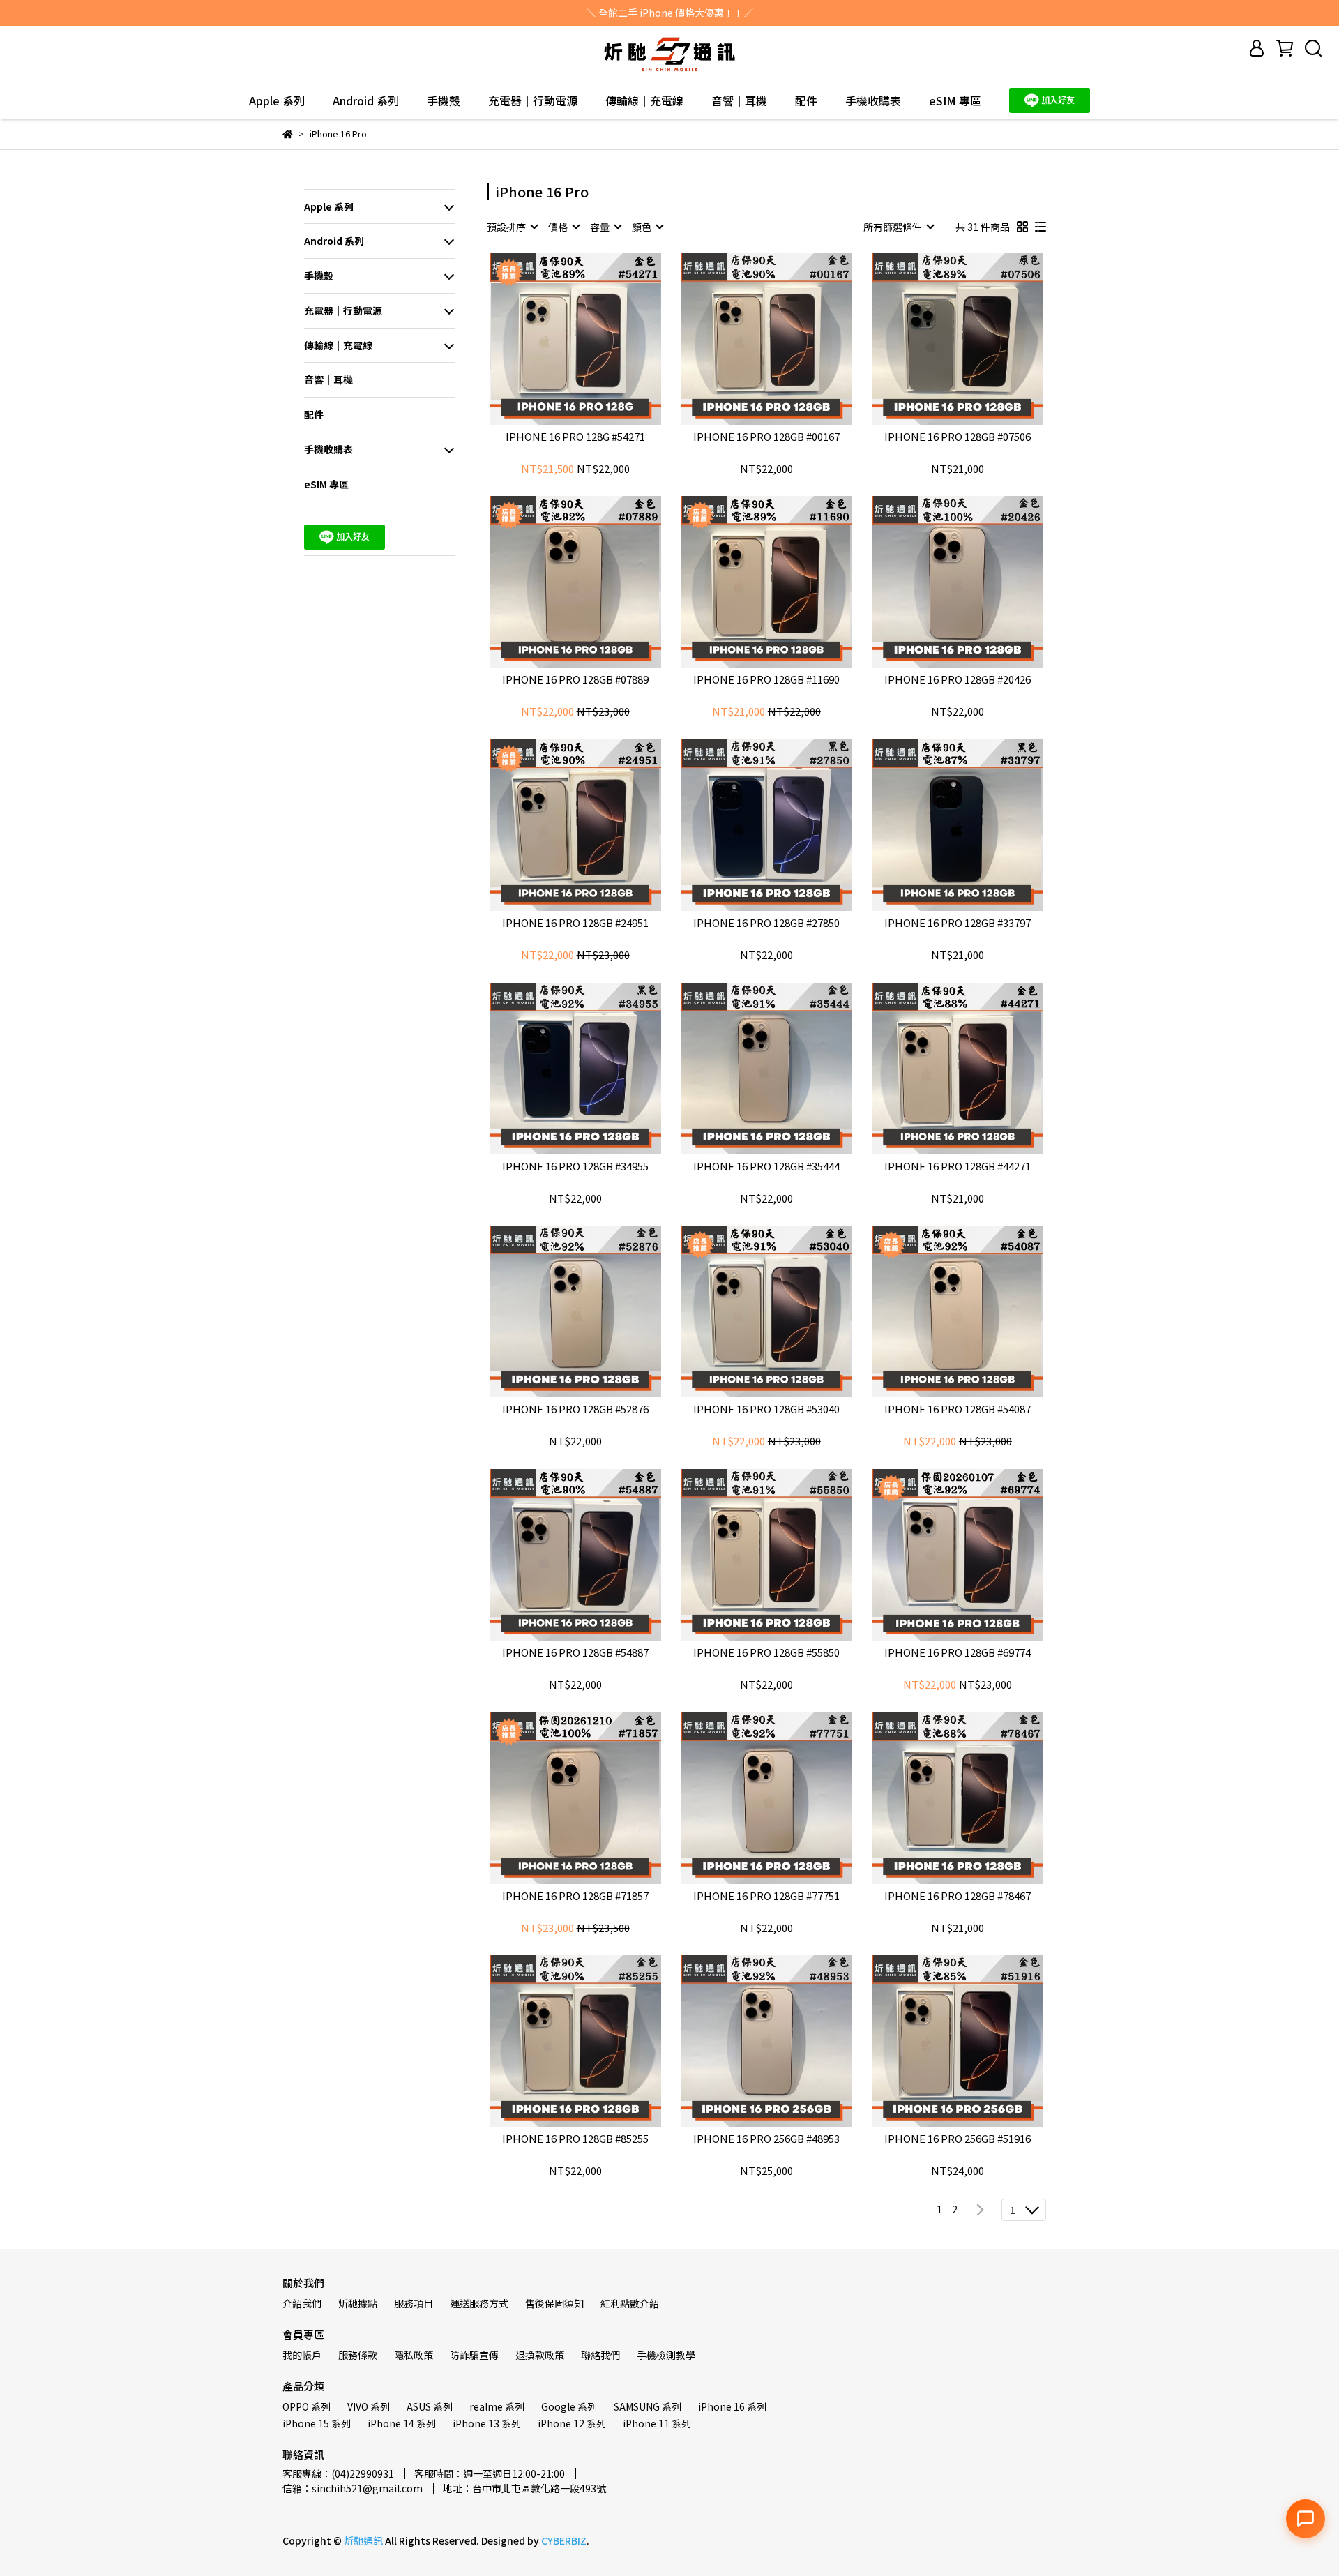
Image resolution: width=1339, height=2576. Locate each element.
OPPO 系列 (307, 2406)
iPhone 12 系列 (572, 2423)
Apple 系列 (277, 100)
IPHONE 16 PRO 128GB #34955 (575, 1167)
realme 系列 (497, 2406)
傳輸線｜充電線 (644, 100)
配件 (806, 100)
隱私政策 (414, 2355)
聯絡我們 (600, 2355)
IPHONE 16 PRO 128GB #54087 (958, 1409)
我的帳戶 (302, 2355)
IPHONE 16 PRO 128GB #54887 (575, 1653)
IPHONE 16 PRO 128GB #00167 (766, 437)
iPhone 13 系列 (487, 2423)
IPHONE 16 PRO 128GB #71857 (575, 1896)
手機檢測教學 (666, 2355)
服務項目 (414, 2303)
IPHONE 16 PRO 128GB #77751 (766, 1896)
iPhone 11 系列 (657, 2423)
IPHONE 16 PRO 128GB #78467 (958, 1896)
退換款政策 (540, 2355)
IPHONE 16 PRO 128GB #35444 (766, 1167)
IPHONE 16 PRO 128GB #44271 (958, 1167)
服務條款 (358, 2355)
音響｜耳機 (739, 100)
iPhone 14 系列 (402, 2423)
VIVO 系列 (369, 2406)
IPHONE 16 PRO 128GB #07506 (958, 437)
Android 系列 (366, 100)
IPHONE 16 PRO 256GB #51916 (958, 2139)
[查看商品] (555, 339)
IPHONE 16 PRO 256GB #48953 (766, 2139)
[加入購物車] (595, 339)
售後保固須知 (554, 2303)
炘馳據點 (358, 2303)
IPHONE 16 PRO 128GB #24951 (575, 923)
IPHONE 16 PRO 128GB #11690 (766, 680)
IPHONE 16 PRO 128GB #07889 (575, 680)
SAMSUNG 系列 (648, 2406)
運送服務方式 (479, 2303)
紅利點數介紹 (630, 2303)
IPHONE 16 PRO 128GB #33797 (958, 923)
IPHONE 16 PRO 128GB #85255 (575, 2139)
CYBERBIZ (564, 2540)
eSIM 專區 (955, 100)
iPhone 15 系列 (317, 2423)
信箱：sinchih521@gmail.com (353, 2488)
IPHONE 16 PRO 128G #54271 (575, 437)
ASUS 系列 (430, 2406)
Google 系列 (569, 2406)
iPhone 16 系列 (732, 2406)
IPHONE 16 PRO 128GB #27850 (766, 923)
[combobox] (512, 227)
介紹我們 (302, 2303)
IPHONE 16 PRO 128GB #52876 (575, 1409)
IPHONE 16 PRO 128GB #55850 (766, 1653)
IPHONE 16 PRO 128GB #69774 (958, 1653)
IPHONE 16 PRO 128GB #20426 (958, 680)
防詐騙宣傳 (474, 2355)
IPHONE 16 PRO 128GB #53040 (766, 1409)
